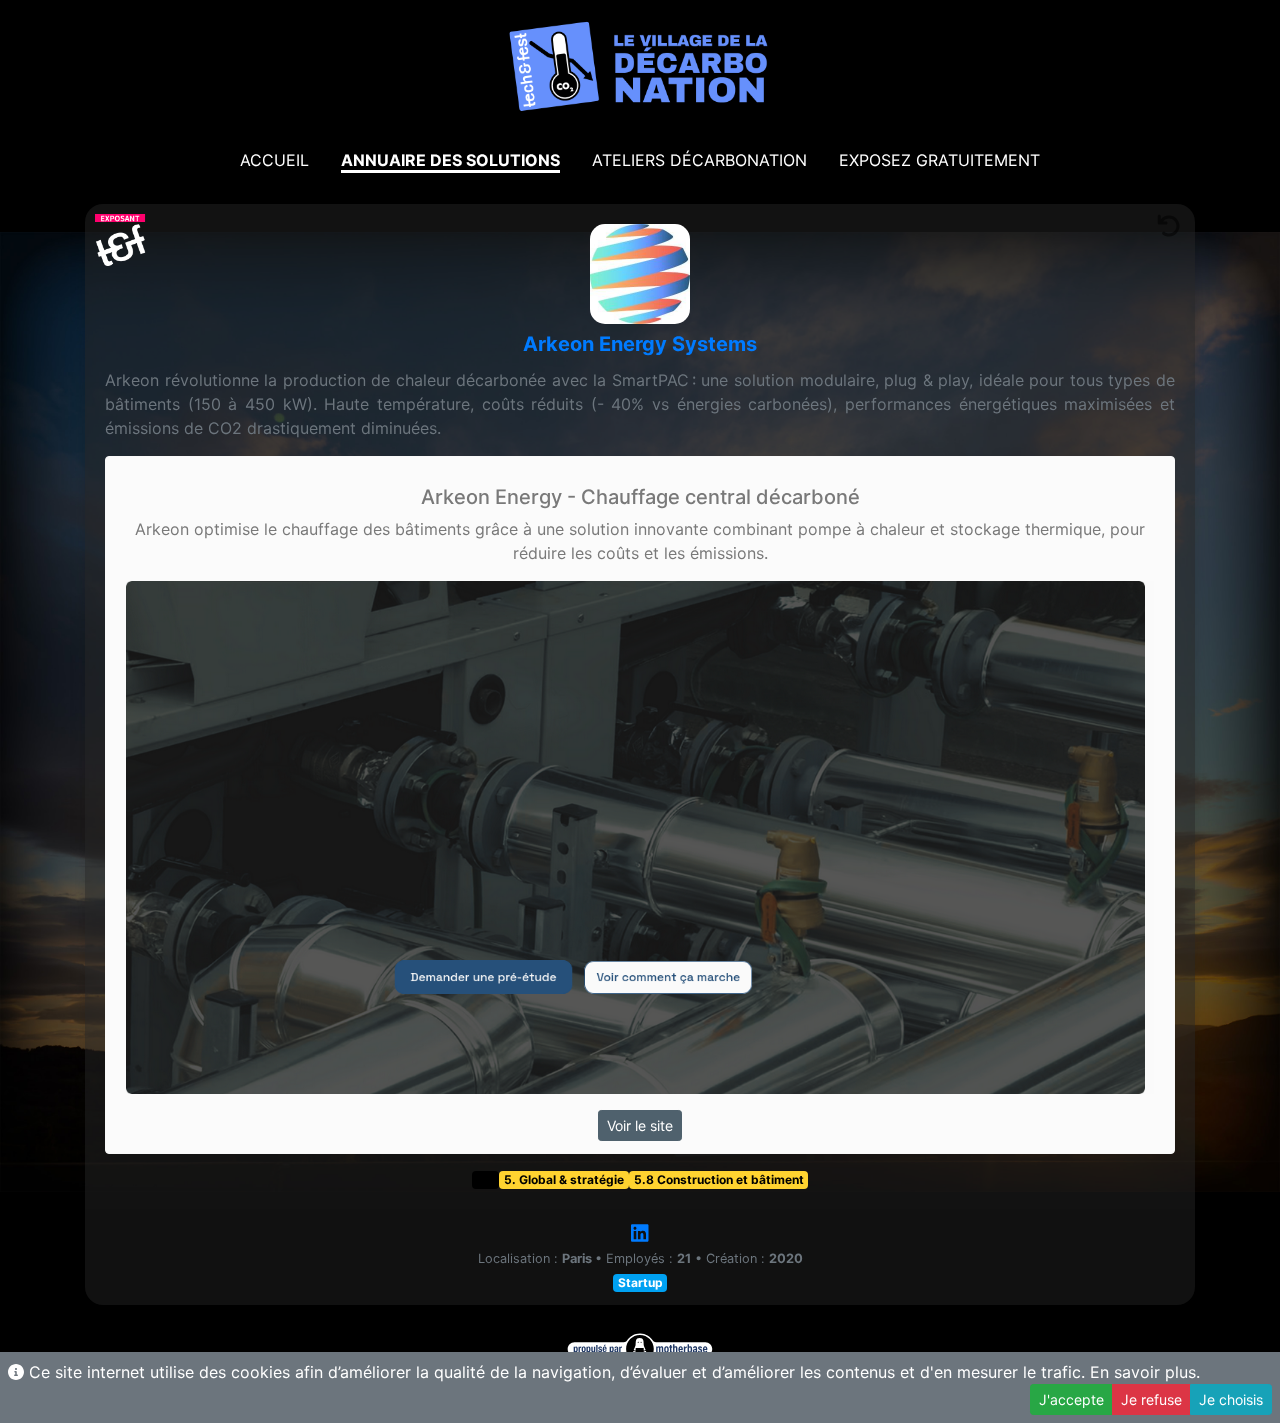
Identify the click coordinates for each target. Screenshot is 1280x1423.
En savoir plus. (1145, 1372)
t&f (485, 1179)
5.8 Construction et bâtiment (719, 1179)
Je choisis (1231, 1399)
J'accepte (1071, 1399)
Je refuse (1151, 1399)
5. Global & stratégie (564, 1179)
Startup (640, 1282)
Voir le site (640, 1125)
